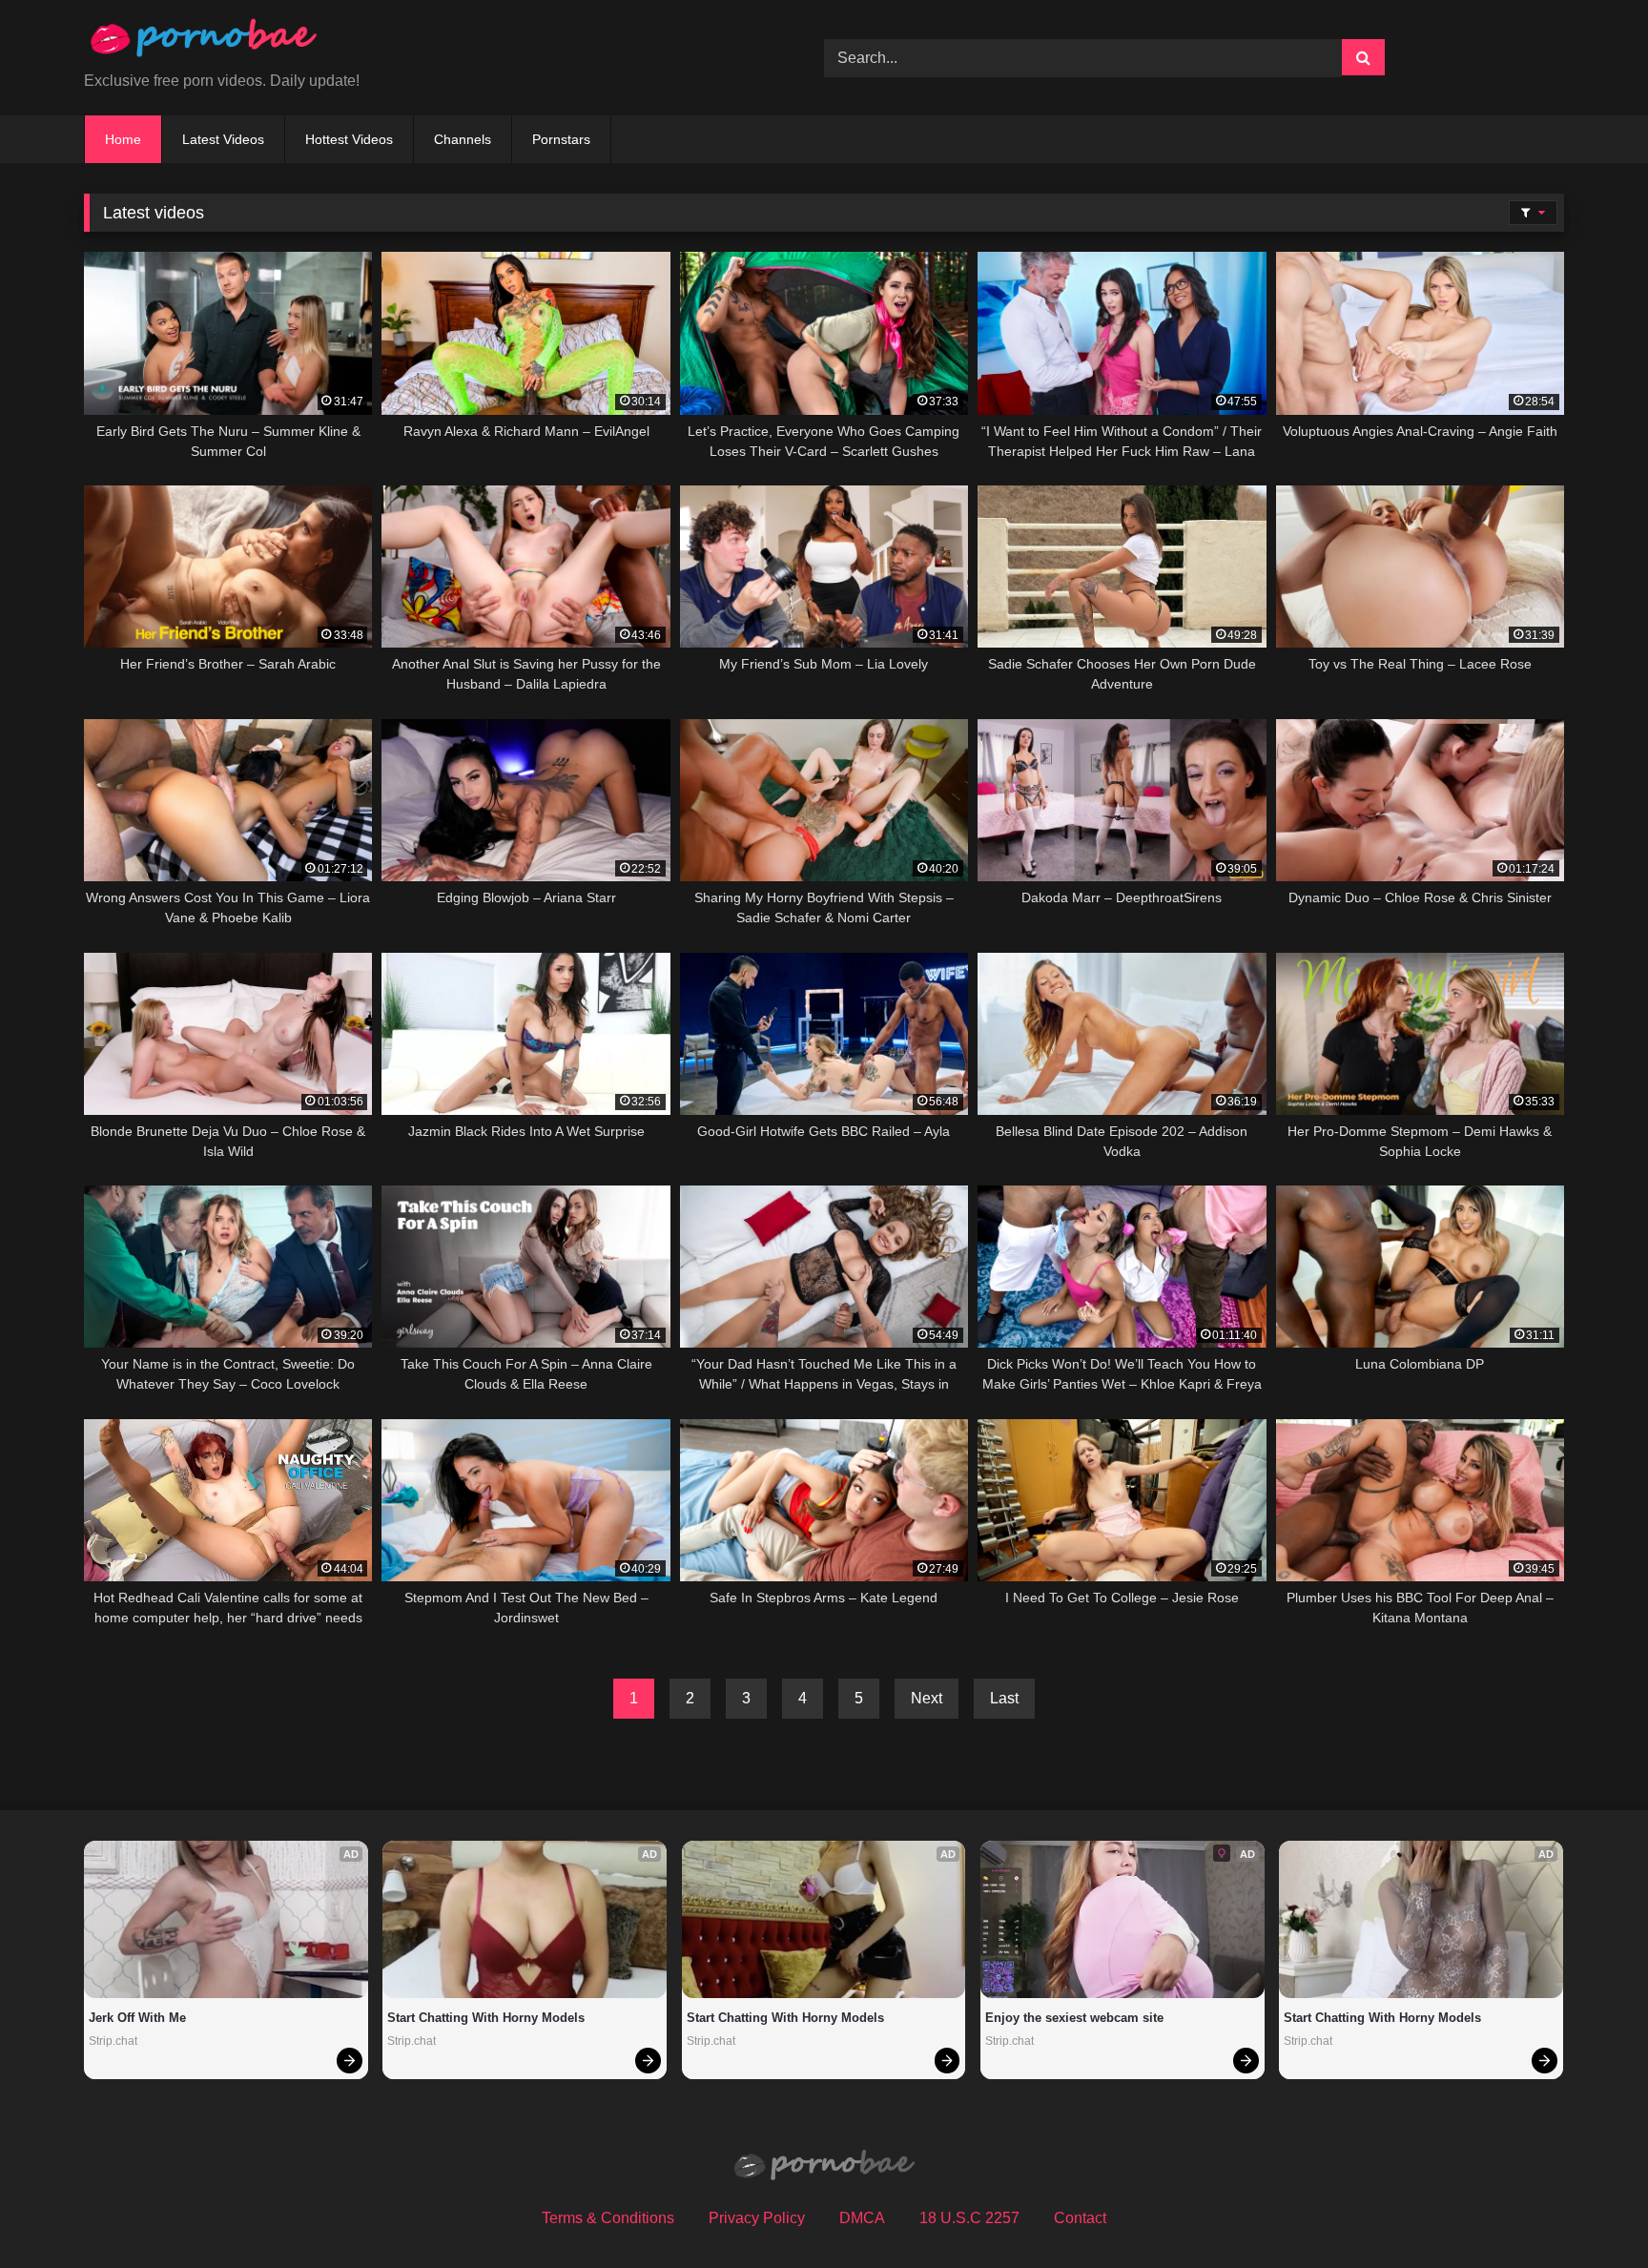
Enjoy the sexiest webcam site (1074, 2018)
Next (927, 1698)
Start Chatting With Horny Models (486, 2018)
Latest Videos (223, 139)
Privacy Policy (757, 2218)
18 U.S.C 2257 (969, 2218)
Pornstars (561, 139)
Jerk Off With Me (137, 2018)
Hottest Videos (349, 139)
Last (1004, 1698)
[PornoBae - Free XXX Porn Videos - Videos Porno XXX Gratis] (203, 42)
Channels (463, 139)
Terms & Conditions (608, 2218)
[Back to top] (1589, 2211)
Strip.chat (113, 2041)
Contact (1080, 2218)
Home (123, 139)
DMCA (862, 2218)
